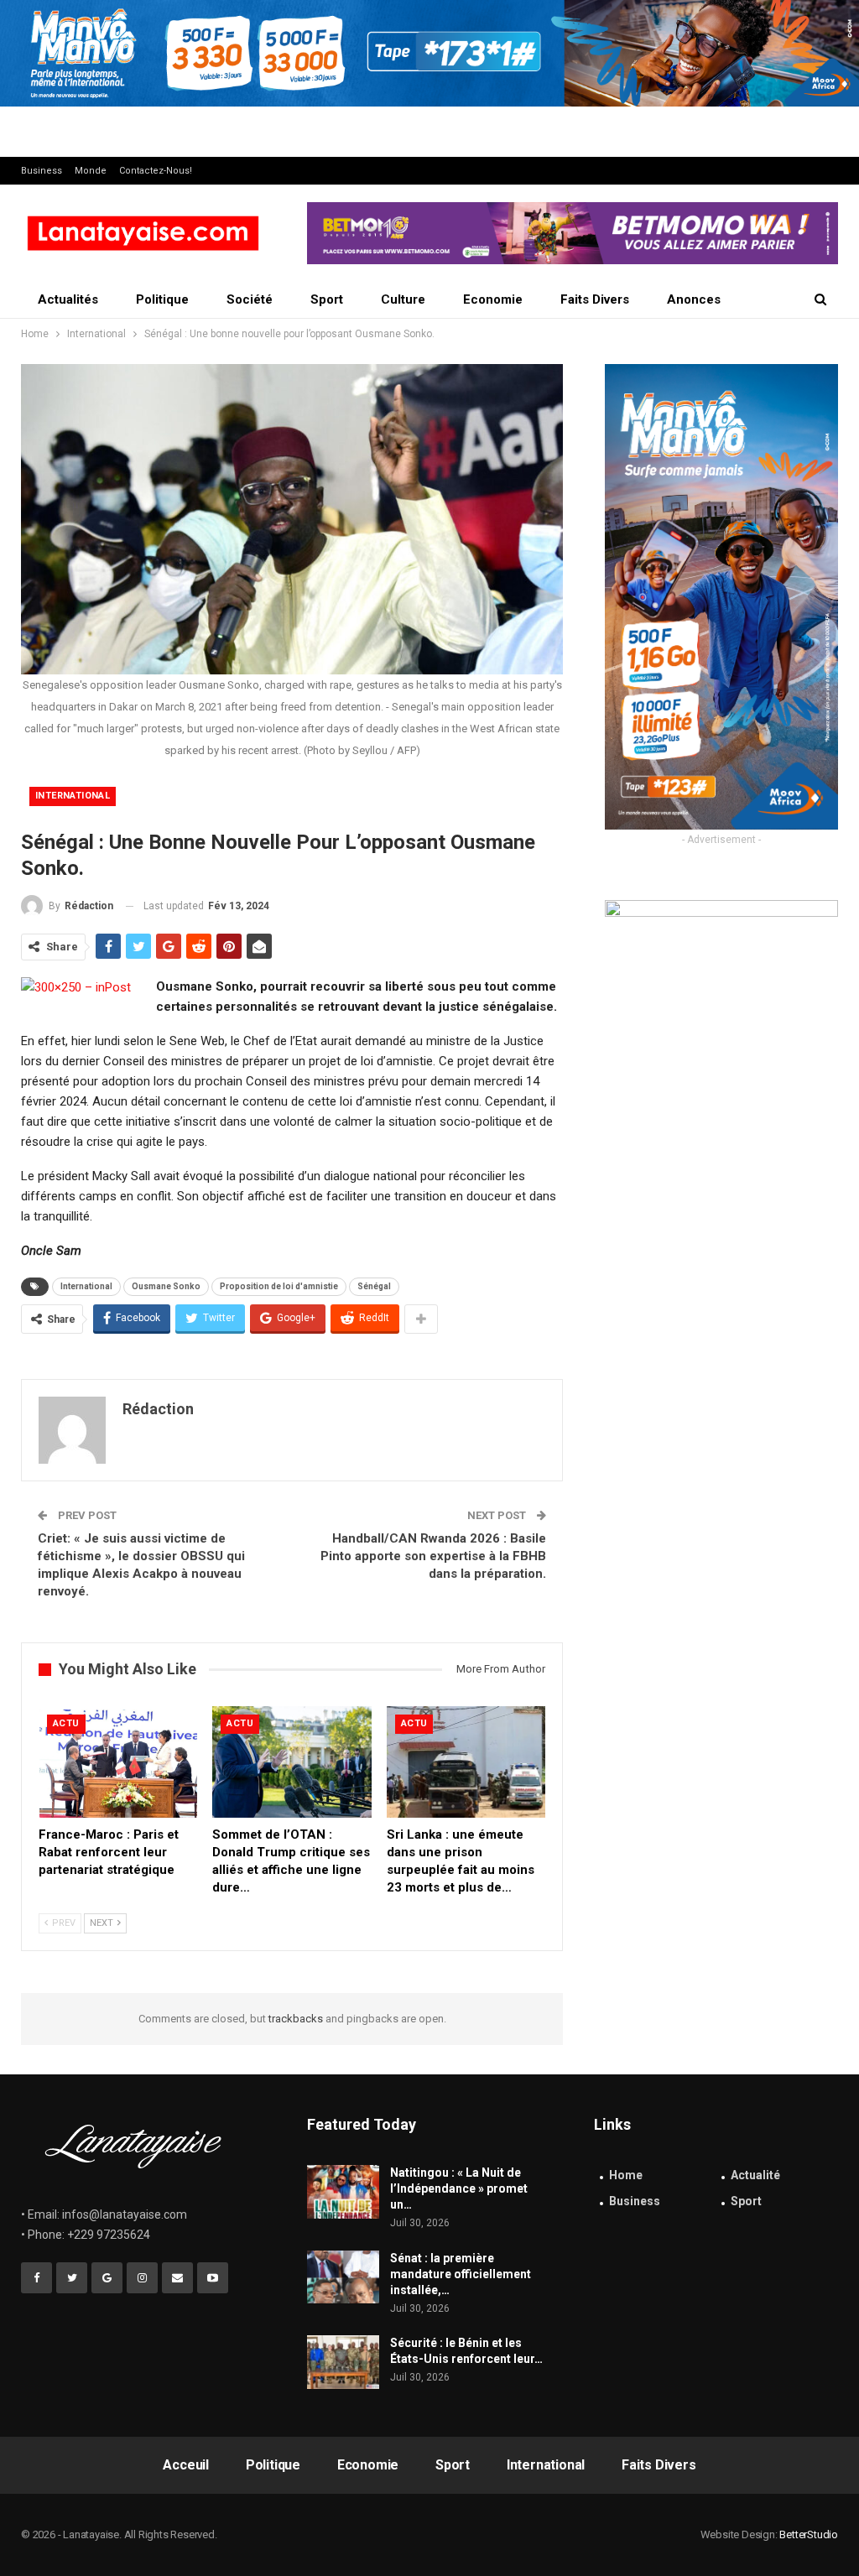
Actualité (755, 2175)
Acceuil (186, 2465)
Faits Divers (595, 299)
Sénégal (374, 1286)
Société (250, 299)
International (73, 796)
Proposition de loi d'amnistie (279, 1286)
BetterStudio (809, 2534)
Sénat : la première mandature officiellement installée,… (461, 2274)
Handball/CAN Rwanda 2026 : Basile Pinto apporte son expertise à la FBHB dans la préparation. (433, 1556)
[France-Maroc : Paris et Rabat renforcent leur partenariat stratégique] (118, 1762)
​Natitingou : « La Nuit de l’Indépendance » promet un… (459, 2188)
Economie (493, 299)
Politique (162, 299)
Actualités (68, 299)
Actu (66, 1723)
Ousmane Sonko (166, 1286)
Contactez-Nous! (156, 171)
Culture (403, 299)
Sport (327, 299)
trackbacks (296, 2019)
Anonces (694, 299)
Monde (91, 171)
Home (626, 2175)
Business (42, 171)
